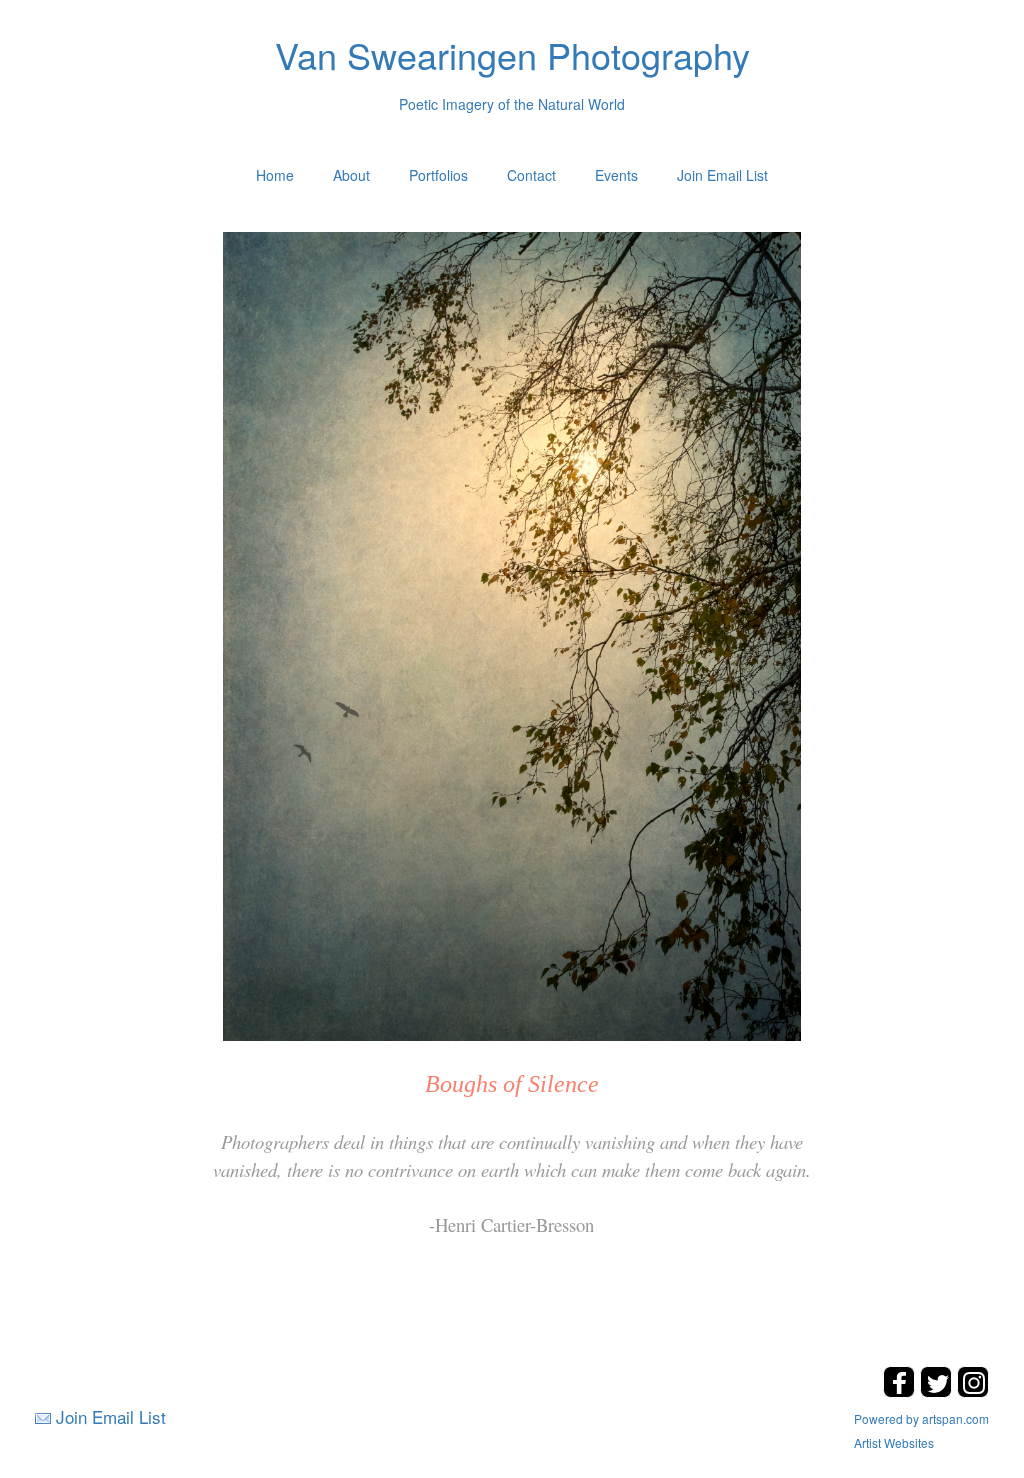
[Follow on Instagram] (973, 1391)
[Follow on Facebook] (901, 1391)
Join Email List (722, 175)
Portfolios (438, 175)
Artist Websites (894, 1442)
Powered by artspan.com (921, 1418)
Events (616, 175)
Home (275, 175)
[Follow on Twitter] (938, 1391)
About (351, 175)
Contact (531, 175)
